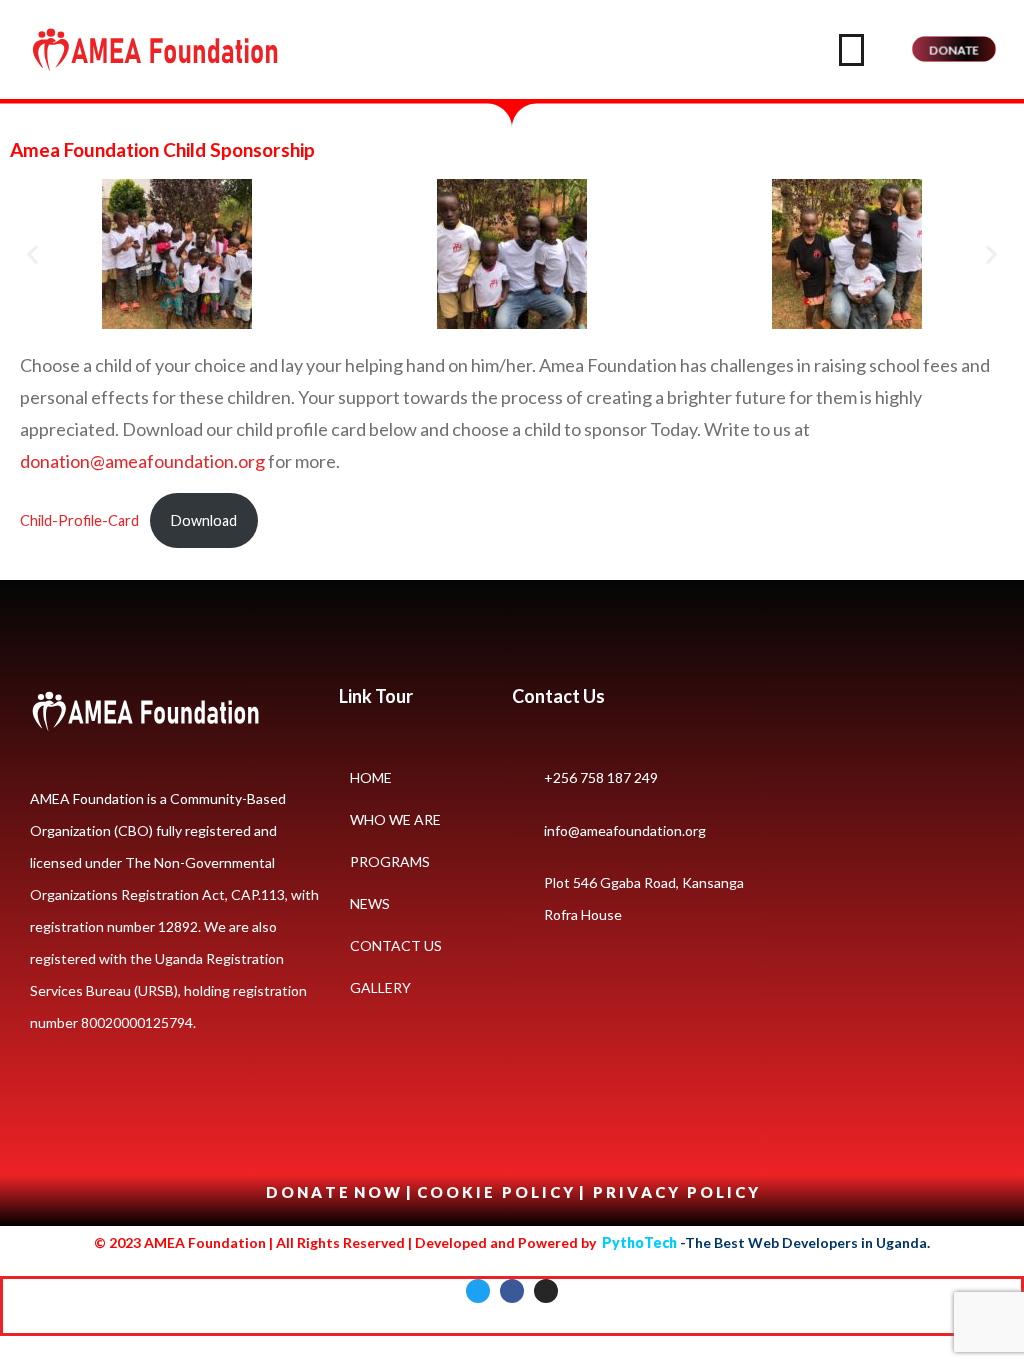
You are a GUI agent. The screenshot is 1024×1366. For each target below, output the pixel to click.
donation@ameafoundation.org (142, 461)
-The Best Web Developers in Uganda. (766, 1242)
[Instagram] (546, 1291)
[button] (32, 254)
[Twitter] (478, 1291)
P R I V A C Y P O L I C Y (675, 1192)
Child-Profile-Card (79, 520)
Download (204, 520)
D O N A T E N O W (334, 1192)
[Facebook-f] (512, 1291)
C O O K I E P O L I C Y (496, 1192)
